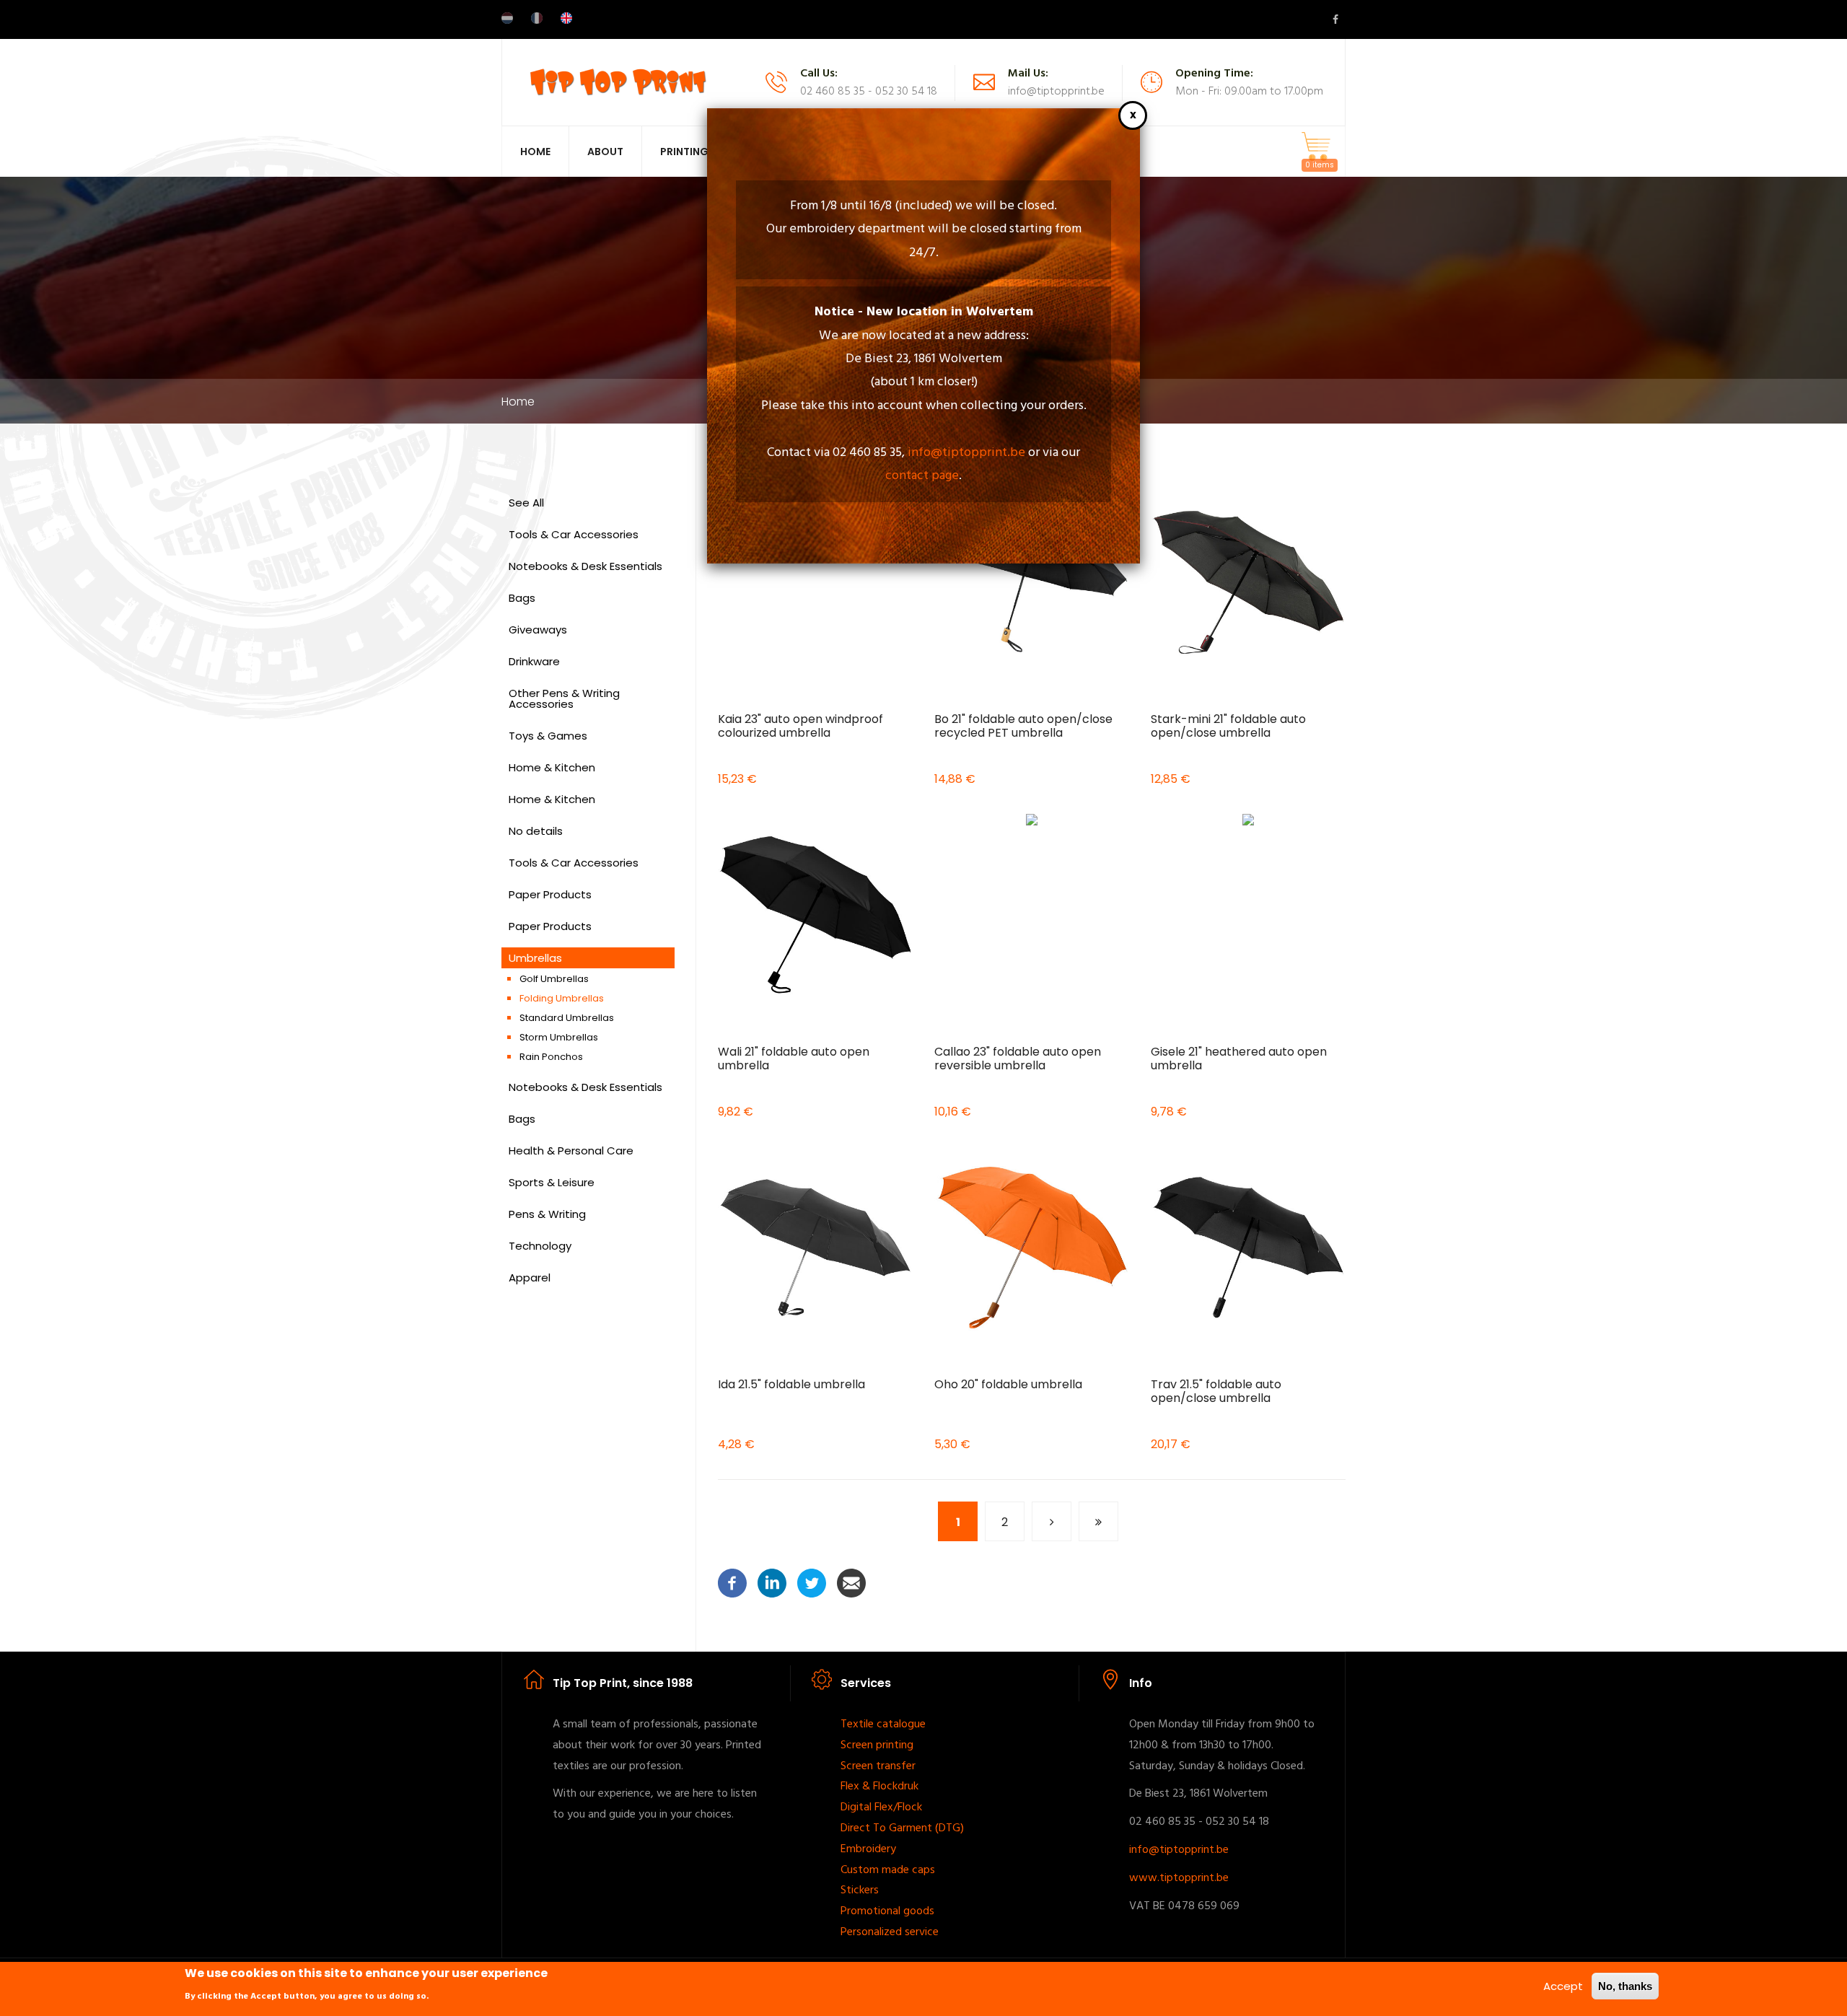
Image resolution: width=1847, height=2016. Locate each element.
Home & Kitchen (552, 767)
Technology (540, 1246)
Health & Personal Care (571, 1151)
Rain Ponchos (551, 1057)
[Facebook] (732, 1582)
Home (535, 152)
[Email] (851, 1582)
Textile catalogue (883, 1724)
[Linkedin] (772, 1582)
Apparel (530, 1277)
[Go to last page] (1098, 1521)
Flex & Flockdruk (879, 1787)
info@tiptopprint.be (966, 453)
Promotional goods (887, 1911)
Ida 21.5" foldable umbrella (791, 1384)
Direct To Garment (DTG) (902, 1828)
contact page (922, 476)
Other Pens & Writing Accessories (564, 698)
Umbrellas (535, 958)
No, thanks (1625, 1986)
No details (536, 831)
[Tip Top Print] (618, 81)
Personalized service (890, 1932)
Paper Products (550, 894)
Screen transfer (878, 1766)
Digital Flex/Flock (881, 1807)
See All (526, 503)
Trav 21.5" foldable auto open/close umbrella (1216, 1391)
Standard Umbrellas (567, 1018)
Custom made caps (888, 1870)
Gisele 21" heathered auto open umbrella (1239, 1059)
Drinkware (534, 661)
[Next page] (1052, 1521)
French (537, 18)
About (605, 152)
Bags (522, 598)
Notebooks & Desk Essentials (585, 566)
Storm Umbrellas (559, 1037)
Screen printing (877, 1745)
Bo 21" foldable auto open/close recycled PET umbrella (1023, 726)
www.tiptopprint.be (1179, 1878)
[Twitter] (812, 1582)
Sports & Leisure (552, 1182)
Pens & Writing (547, 1214)
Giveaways (538, 630)
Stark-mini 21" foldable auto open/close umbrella (1228, 726)
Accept (1563, 1986)
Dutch (507, 18)
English (566, 18)
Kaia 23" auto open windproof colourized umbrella (800, 726)
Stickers (860, 1890)
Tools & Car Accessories (574, 534)
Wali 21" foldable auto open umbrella (794, 1059)
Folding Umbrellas (562, 998)
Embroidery (868, 1849)
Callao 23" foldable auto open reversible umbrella (1018, 1059)
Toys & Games (548, 736)
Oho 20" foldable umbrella (1008, 1384)
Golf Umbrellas (554, 979)
